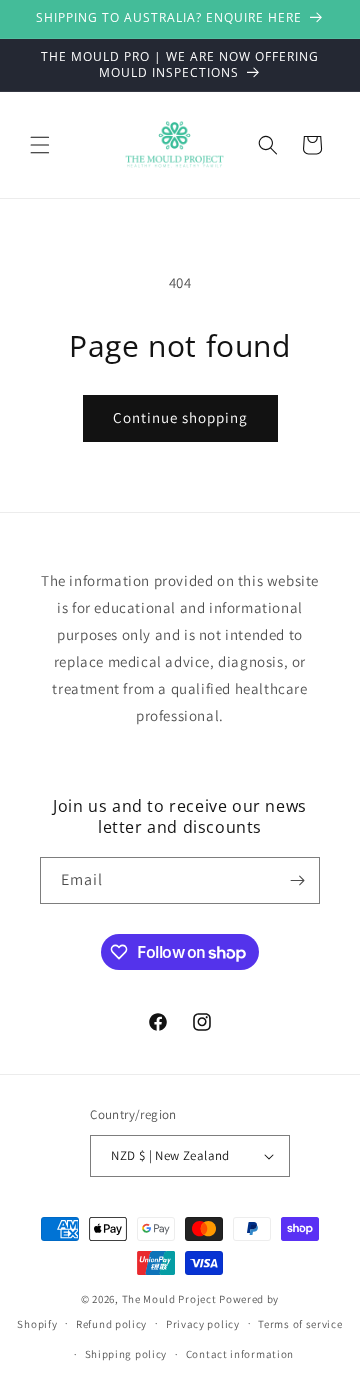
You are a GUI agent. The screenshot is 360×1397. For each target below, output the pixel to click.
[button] (40, 145)
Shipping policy (126, 1354)
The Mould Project (169, 1299)
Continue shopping (180, 417)
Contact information (240, 1354)
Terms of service (300, 1324)
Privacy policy (203, 1324)
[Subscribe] (297, 880)
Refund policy (111, 1324)
